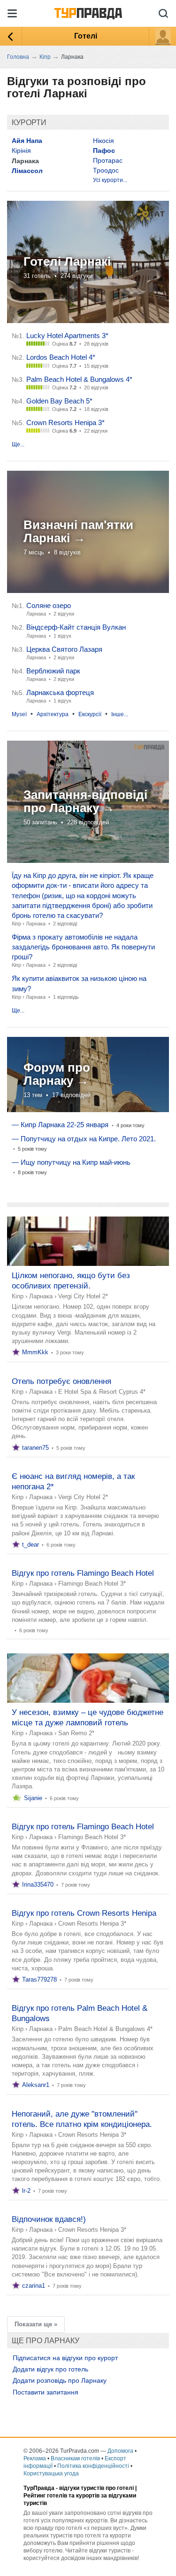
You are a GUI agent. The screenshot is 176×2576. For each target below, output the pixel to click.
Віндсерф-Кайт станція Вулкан (76, 627)
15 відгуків (96, 366)
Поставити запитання (46, 2392)
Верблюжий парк (53, 671)
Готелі (86, 36)
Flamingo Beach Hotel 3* (92, 1584)
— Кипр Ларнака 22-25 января (60, 1125)
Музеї (19, 714)
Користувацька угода (51, 2473)
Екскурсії (90, 714)
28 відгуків (96, 344)
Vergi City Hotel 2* (83, 1296)
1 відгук (62, 636)
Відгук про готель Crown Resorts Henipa (84, 1913)
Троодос (106, 170)
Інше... (120, 714)
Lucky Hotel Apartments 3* (67, 336)
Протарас (108, 160)
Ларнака (36, 924)
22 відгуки (96, 431)
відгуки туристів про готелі (96, 2488)
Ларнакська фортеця (60, 692)
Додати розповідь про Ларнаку (60, 2380)
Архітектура (53, 714)
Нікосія (103, 141)
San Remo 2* (76, 1733)
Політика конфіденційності (93, 2466)
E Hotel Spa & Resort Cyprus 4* (102, 1392)
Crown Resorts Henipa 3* (65, 423)
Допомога (120, 2451)
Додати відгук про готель (50, 2369)
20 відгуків (96, 387)
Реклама (35, 2458)
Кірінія (21, 150)
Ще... (18, 444)
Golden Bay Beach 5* (59, 401)
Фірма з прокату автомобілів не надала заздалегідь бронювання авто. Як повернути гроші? (83, 947)
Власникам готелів (75, 2458)
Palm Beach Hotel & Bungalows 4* (79, 379)
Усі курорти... (110, 180)
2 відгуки (64, 614)
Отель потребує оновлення (61, 1381)
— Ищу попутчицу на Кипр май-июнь (71, 1162)
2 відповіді (65, 924)
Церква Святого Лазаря (64, 649)
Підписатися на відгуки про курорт (65, 2358)
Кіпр (16, 924)
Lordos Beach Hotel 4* (61, 357)
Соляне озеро (49, 605)
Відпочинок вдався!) (49, 2219)
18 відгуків (96, 409)
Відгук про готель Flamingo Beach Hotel (83, 1573)
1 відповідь (66, 997)
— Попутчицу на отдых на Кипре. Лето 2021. (84, 1139)
